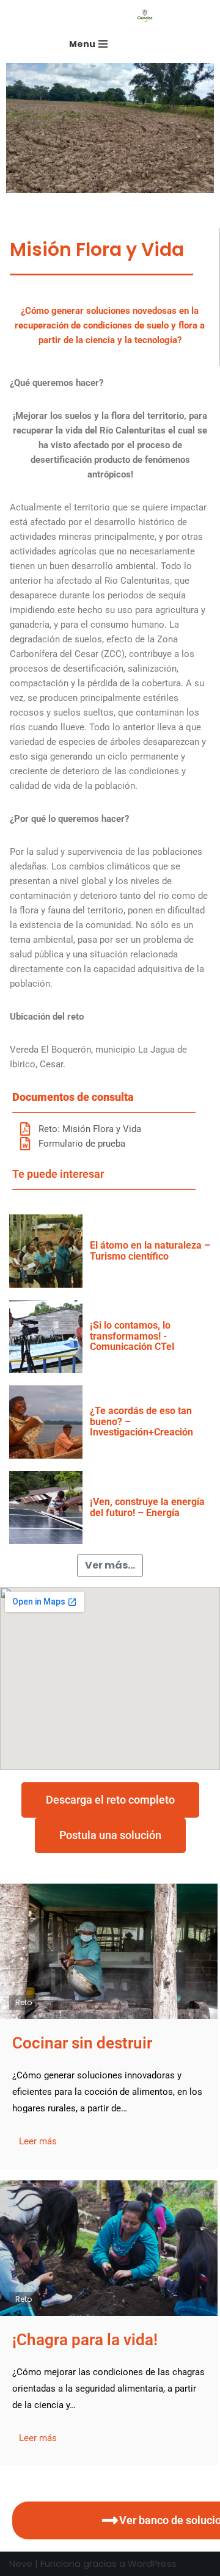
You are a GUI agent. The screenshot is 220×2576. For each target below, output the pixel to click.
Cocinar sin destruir (82, 2043)
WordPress (152, 2563)
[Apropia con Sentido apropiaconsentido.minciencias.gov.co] (148, 16)
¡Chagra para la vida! (85, 2340)
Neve (21, 2563)
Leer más (38, 2141)
